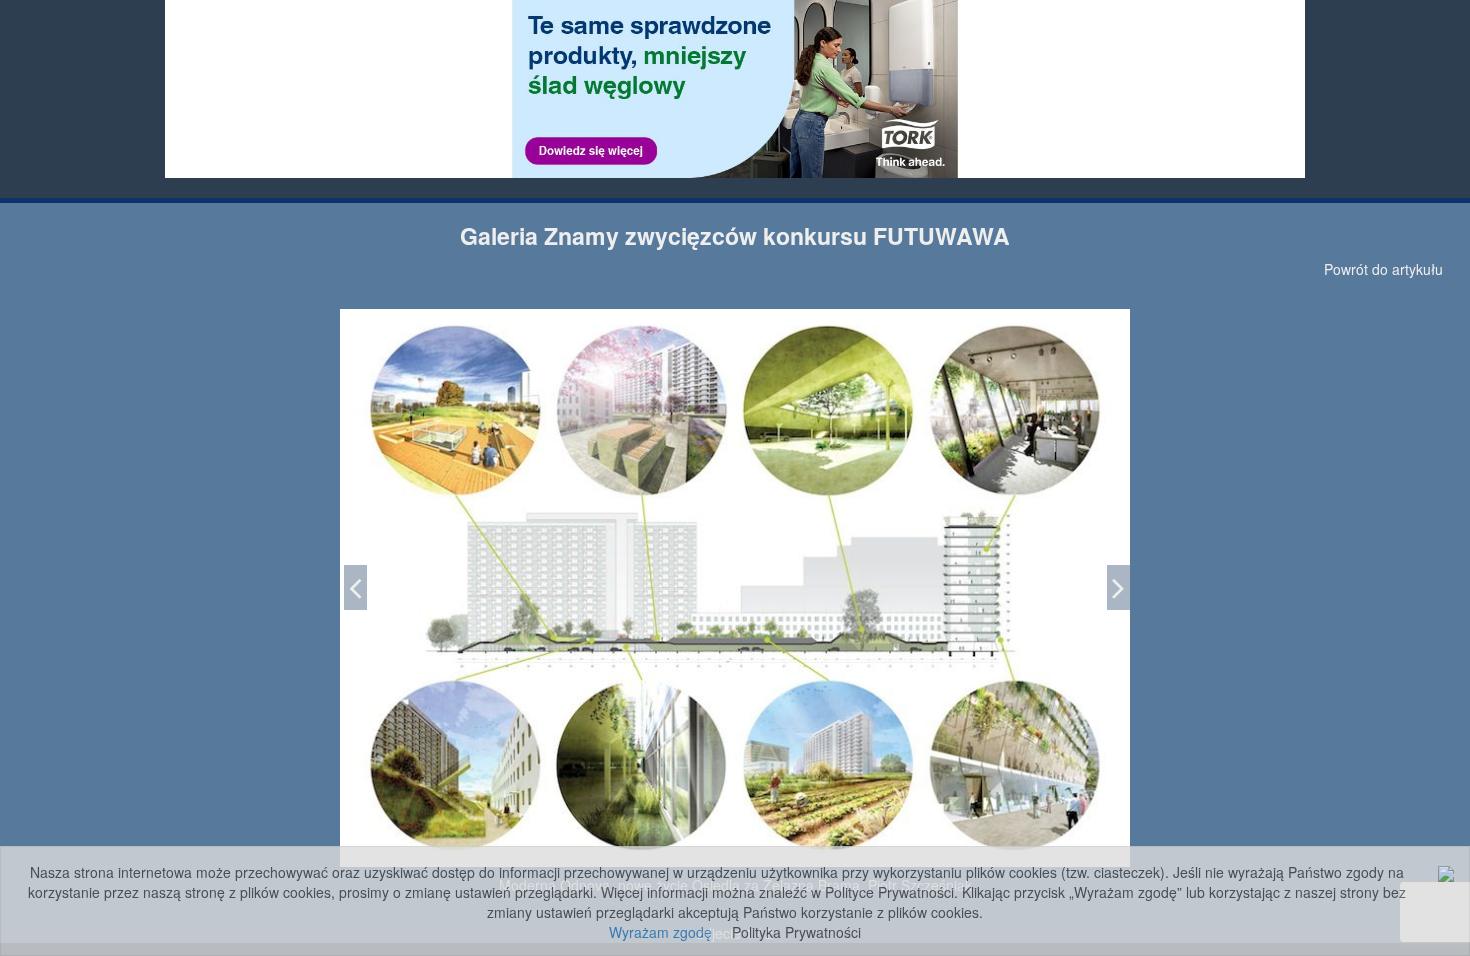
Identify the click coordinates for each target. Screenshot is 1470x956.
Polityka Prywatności (796, 932)
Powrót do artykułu (1383, 269)
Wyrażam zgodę (660, 932)
